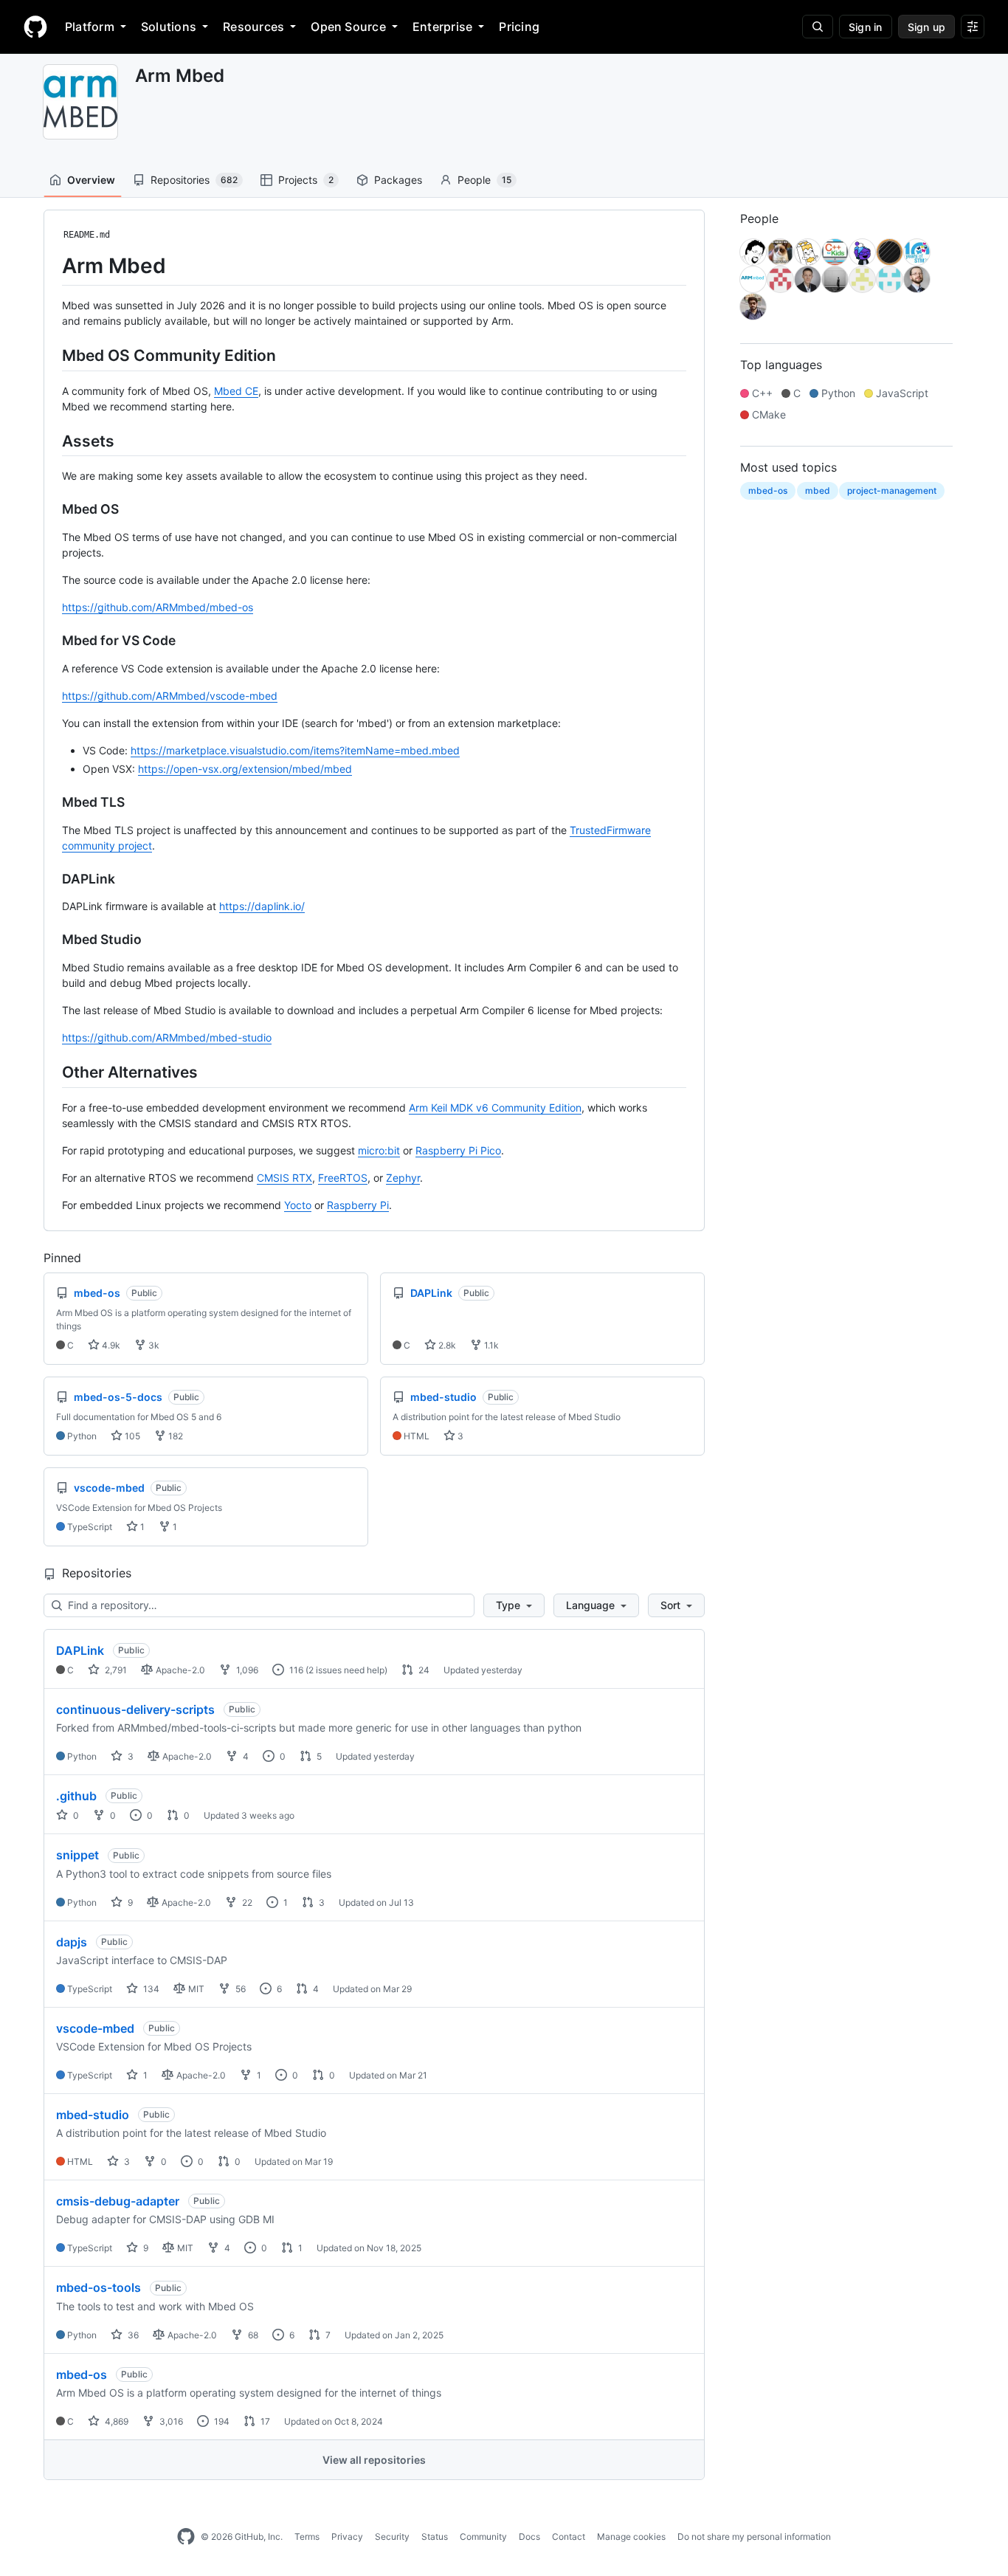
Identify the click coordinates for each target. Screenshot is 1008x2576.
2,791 (115, 1670)
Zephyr (403, 1178)
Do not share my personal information (754, 2537)
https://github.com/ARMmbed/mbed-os (158, 607)
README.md (87, 235)
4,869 (115, 2421)
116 (295, 1670)
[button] (514, 1605)
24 (423, 1670)
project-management (892, 490)
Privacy (347, 2537)
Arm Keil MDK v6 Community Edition (495, 1108)
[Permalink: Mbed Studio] (52, 940)
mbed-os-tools (99, 2287)
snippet (77, 1855)
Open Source (348, 27)
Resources (253, 27)
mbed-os (82, 2374)
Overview (91, 180)
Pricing (519, 27)
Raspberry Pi (358, 1205)
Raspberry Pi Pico (458, 1150)
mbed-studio (93, 2115)
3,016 (170, 2421)
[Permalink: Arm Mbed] (52, 266)
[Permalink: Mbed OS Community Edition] (52, 355)
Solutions (169, 27)
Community (483, 2537)
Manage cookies (631, 2537)
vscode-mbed (95, 2028)
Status (435, 2537)
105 (131, 1436)
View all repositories (374, 2460)
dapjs (72, 1942)
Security (392, 2537)
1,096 (246, 1670)
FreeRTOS (343, 1178)
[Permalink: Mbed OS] (52, 509)
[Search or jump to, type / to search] (818, 27)
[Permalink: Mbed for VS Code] (52, 641)
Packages (398, 180)
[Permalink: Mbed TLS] (52, 802)
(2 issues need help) (346, 1670)
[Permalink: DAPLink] (52, 879)
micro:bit (379, 1150)
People (484, 180)
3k (153, 1345)
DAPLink (80, 1650)
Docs (529, 2537)
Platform (90, 27)
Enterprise (442, 27)
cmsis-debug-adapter (118, 2201)
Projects (306, 180)
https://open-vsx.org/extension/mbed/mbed (245, 769)
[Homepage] (35, 27)
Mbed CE (236, 391)
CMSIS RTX (284, 1178)
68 (252, 2335)
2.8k (446, 1345)
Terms (307, 2537)
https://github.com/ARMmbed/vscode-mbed (170, 696)
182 (175, 1436)
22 (246, 1902)
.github (76, 1796)
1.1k (490, 1345)
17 (264, 2421)
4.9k (110, 1345)
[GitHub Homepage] (186, 2537)
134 (150, 1989)
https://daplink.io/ (262, 906)
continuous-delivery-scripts (135, 1709)
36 (132, 2335)
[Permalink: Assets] (52, 441)
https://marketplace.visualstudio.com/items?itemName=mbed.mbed (295, 750)
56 (239, 1989)
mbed (818, 490)
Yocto (298, 1205)
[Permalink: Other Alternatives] (52, 1072)
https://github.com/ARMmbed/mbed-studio (167, 1037)
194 (221, 2421)
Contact (569, 2537)
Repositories (194, 180)
